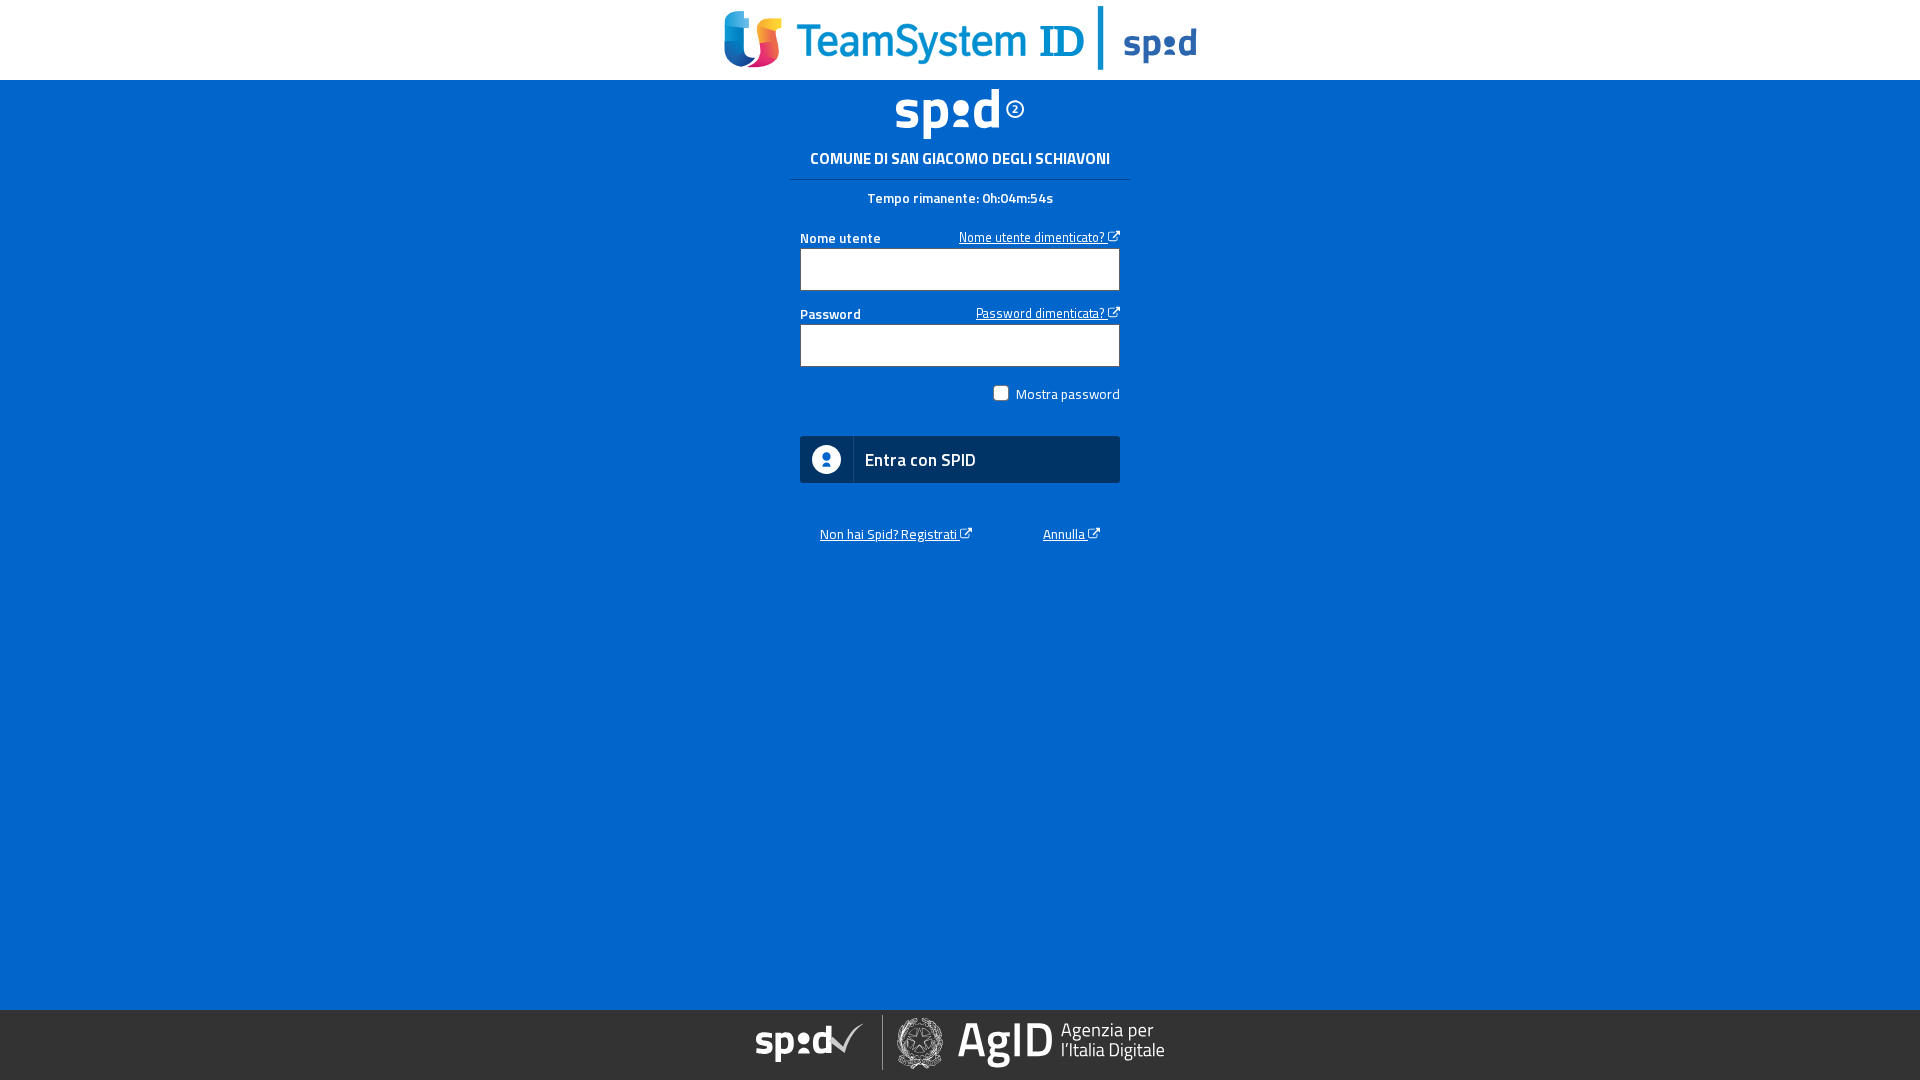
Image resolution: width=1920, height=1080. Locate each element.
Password (830, 314)
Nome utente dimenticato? (1033, 237)
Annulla (1065, 534)
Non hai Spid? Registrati (890, 534)
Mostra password (1068, 394)
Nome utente (840, 238)
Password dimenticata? (1042, 313)
